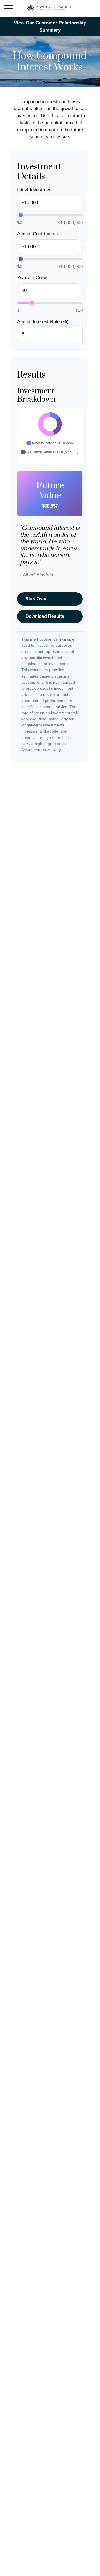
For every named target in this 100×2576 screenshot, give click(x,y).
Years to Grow (32, 278)
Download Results (45, 616)
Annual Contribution (37, 234)
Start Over (36, 599)
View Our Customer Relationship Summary (50, 27)
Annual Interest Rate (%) (43, 322)
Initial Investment (35, 190)
